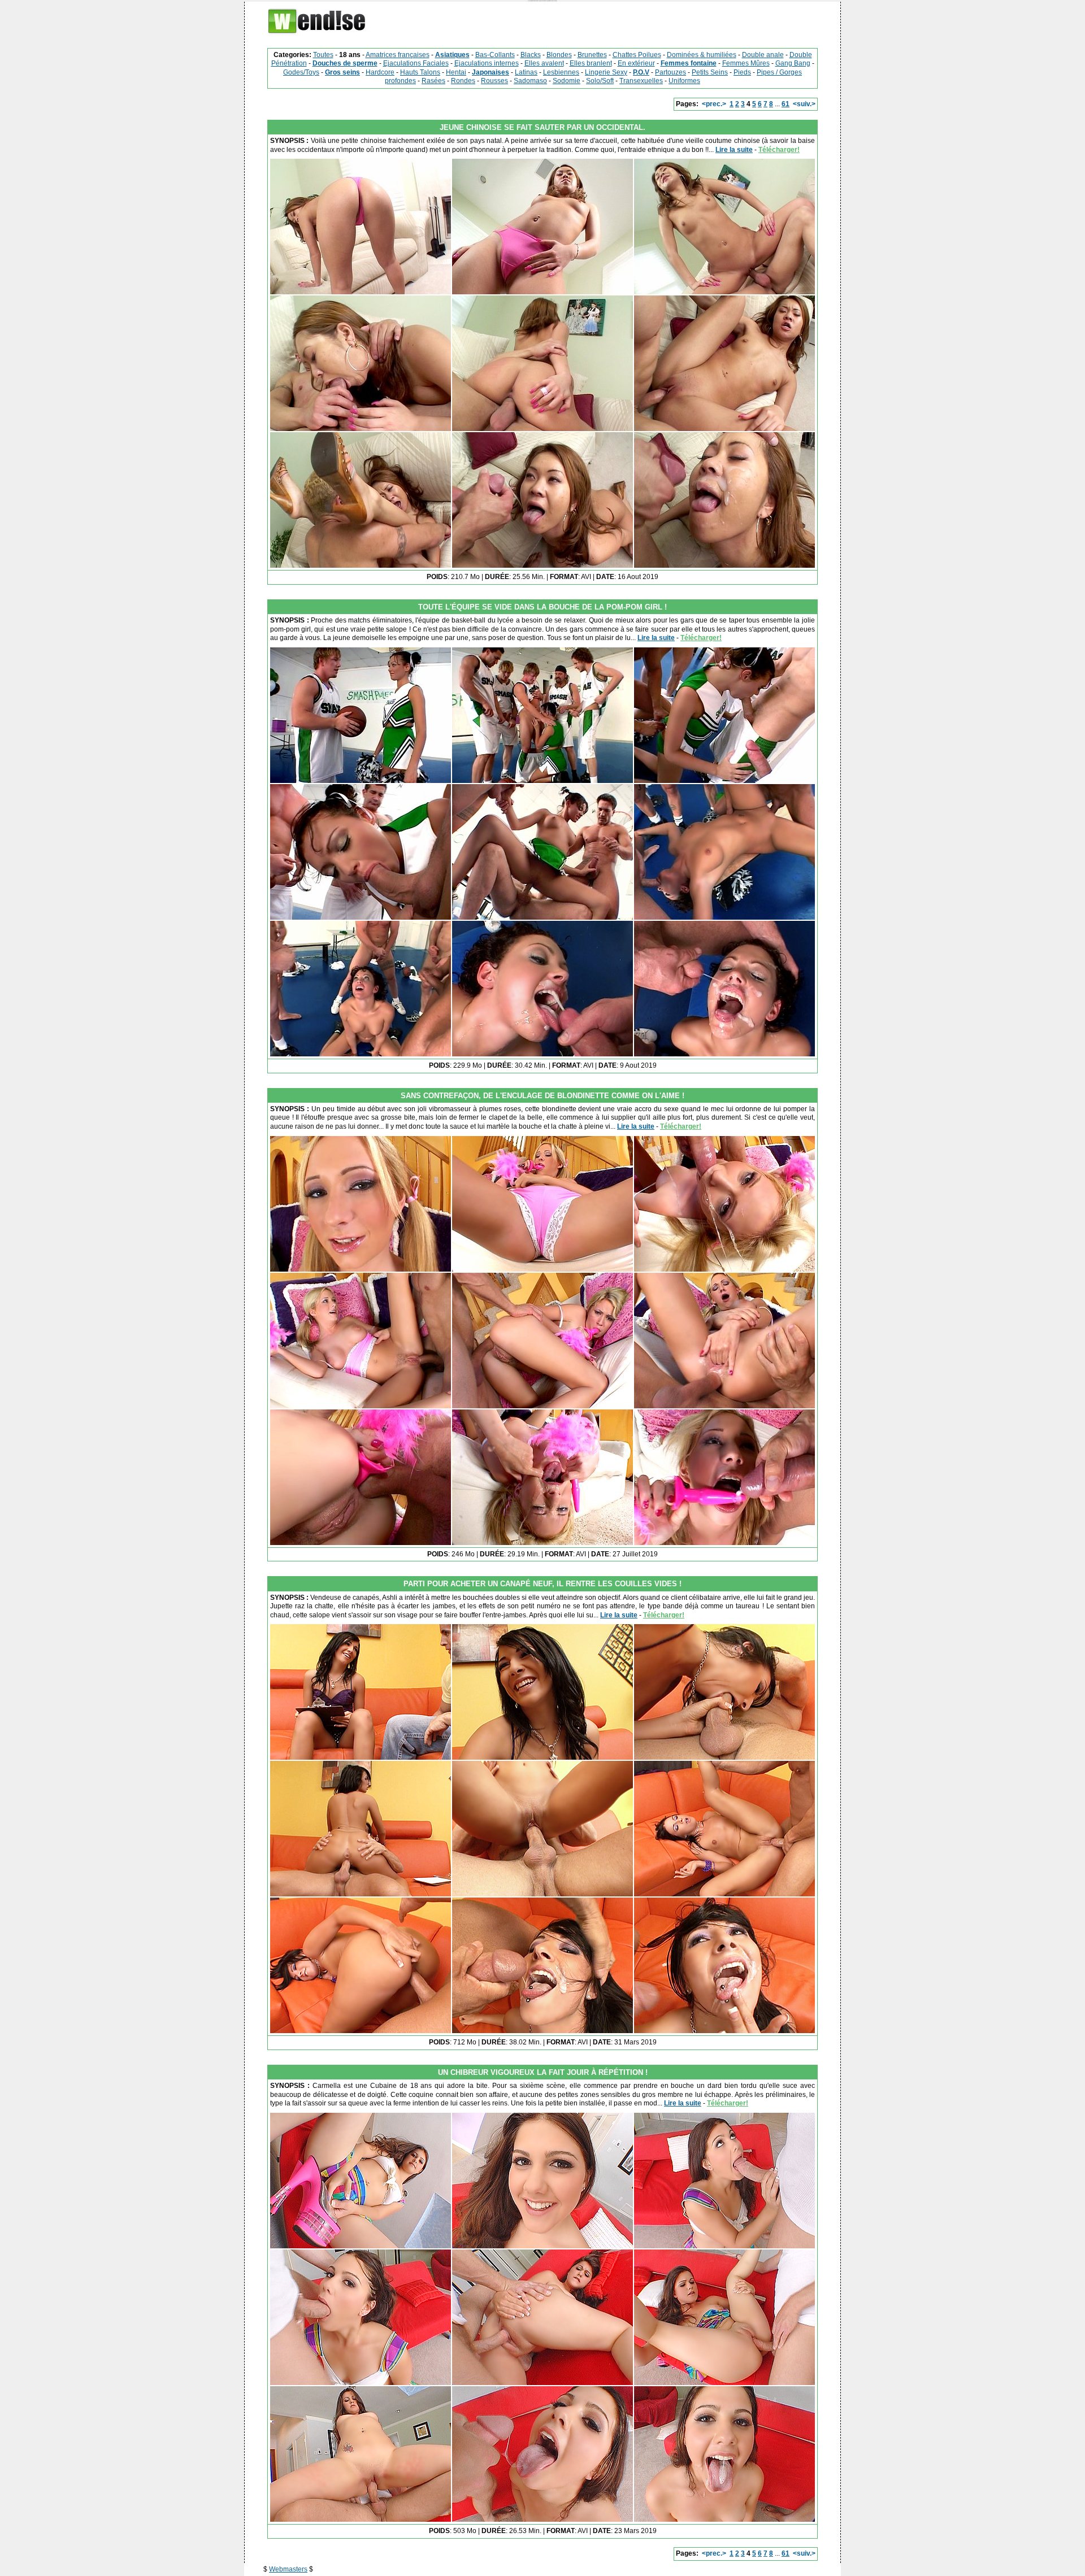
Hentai (456, 72)
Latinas (526, 72)
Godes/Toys (301, 72)
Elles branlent (591, 63)
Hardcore (380, 72)
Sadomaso (530, 81)
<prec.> (714, 104)
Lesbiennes (561, 72)
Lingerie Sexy (606, 72)
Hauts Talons (420, 72)
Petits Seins (710, 72)
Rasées (433, 81)
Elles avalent (544, 63)
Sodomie (567, 81)
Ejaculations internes (487, 63)
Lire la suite (734, 150)
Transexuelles (641, 81)
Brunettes (592, 55)
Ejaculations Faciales (416, 63)
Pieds (742, 72)
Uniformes (684, 81)
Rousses (494, 81)
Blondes (559, 55)
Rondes (463, 81)
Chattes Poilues (637, 55)
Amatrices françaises (398, 55)
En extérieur (636, 63)
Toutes (323, 55)
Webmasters (288, 2569)
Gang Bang (793, 63)
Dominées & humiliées (702, 55)
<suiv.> (804, 104)
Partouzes (670, 72)
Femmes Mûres (746, 63)
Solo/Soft (600, 81)
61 (785, 104)
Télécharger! (779, 150)
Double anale (763, 55)
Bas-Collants (495, 55)
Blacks (531, 55)
